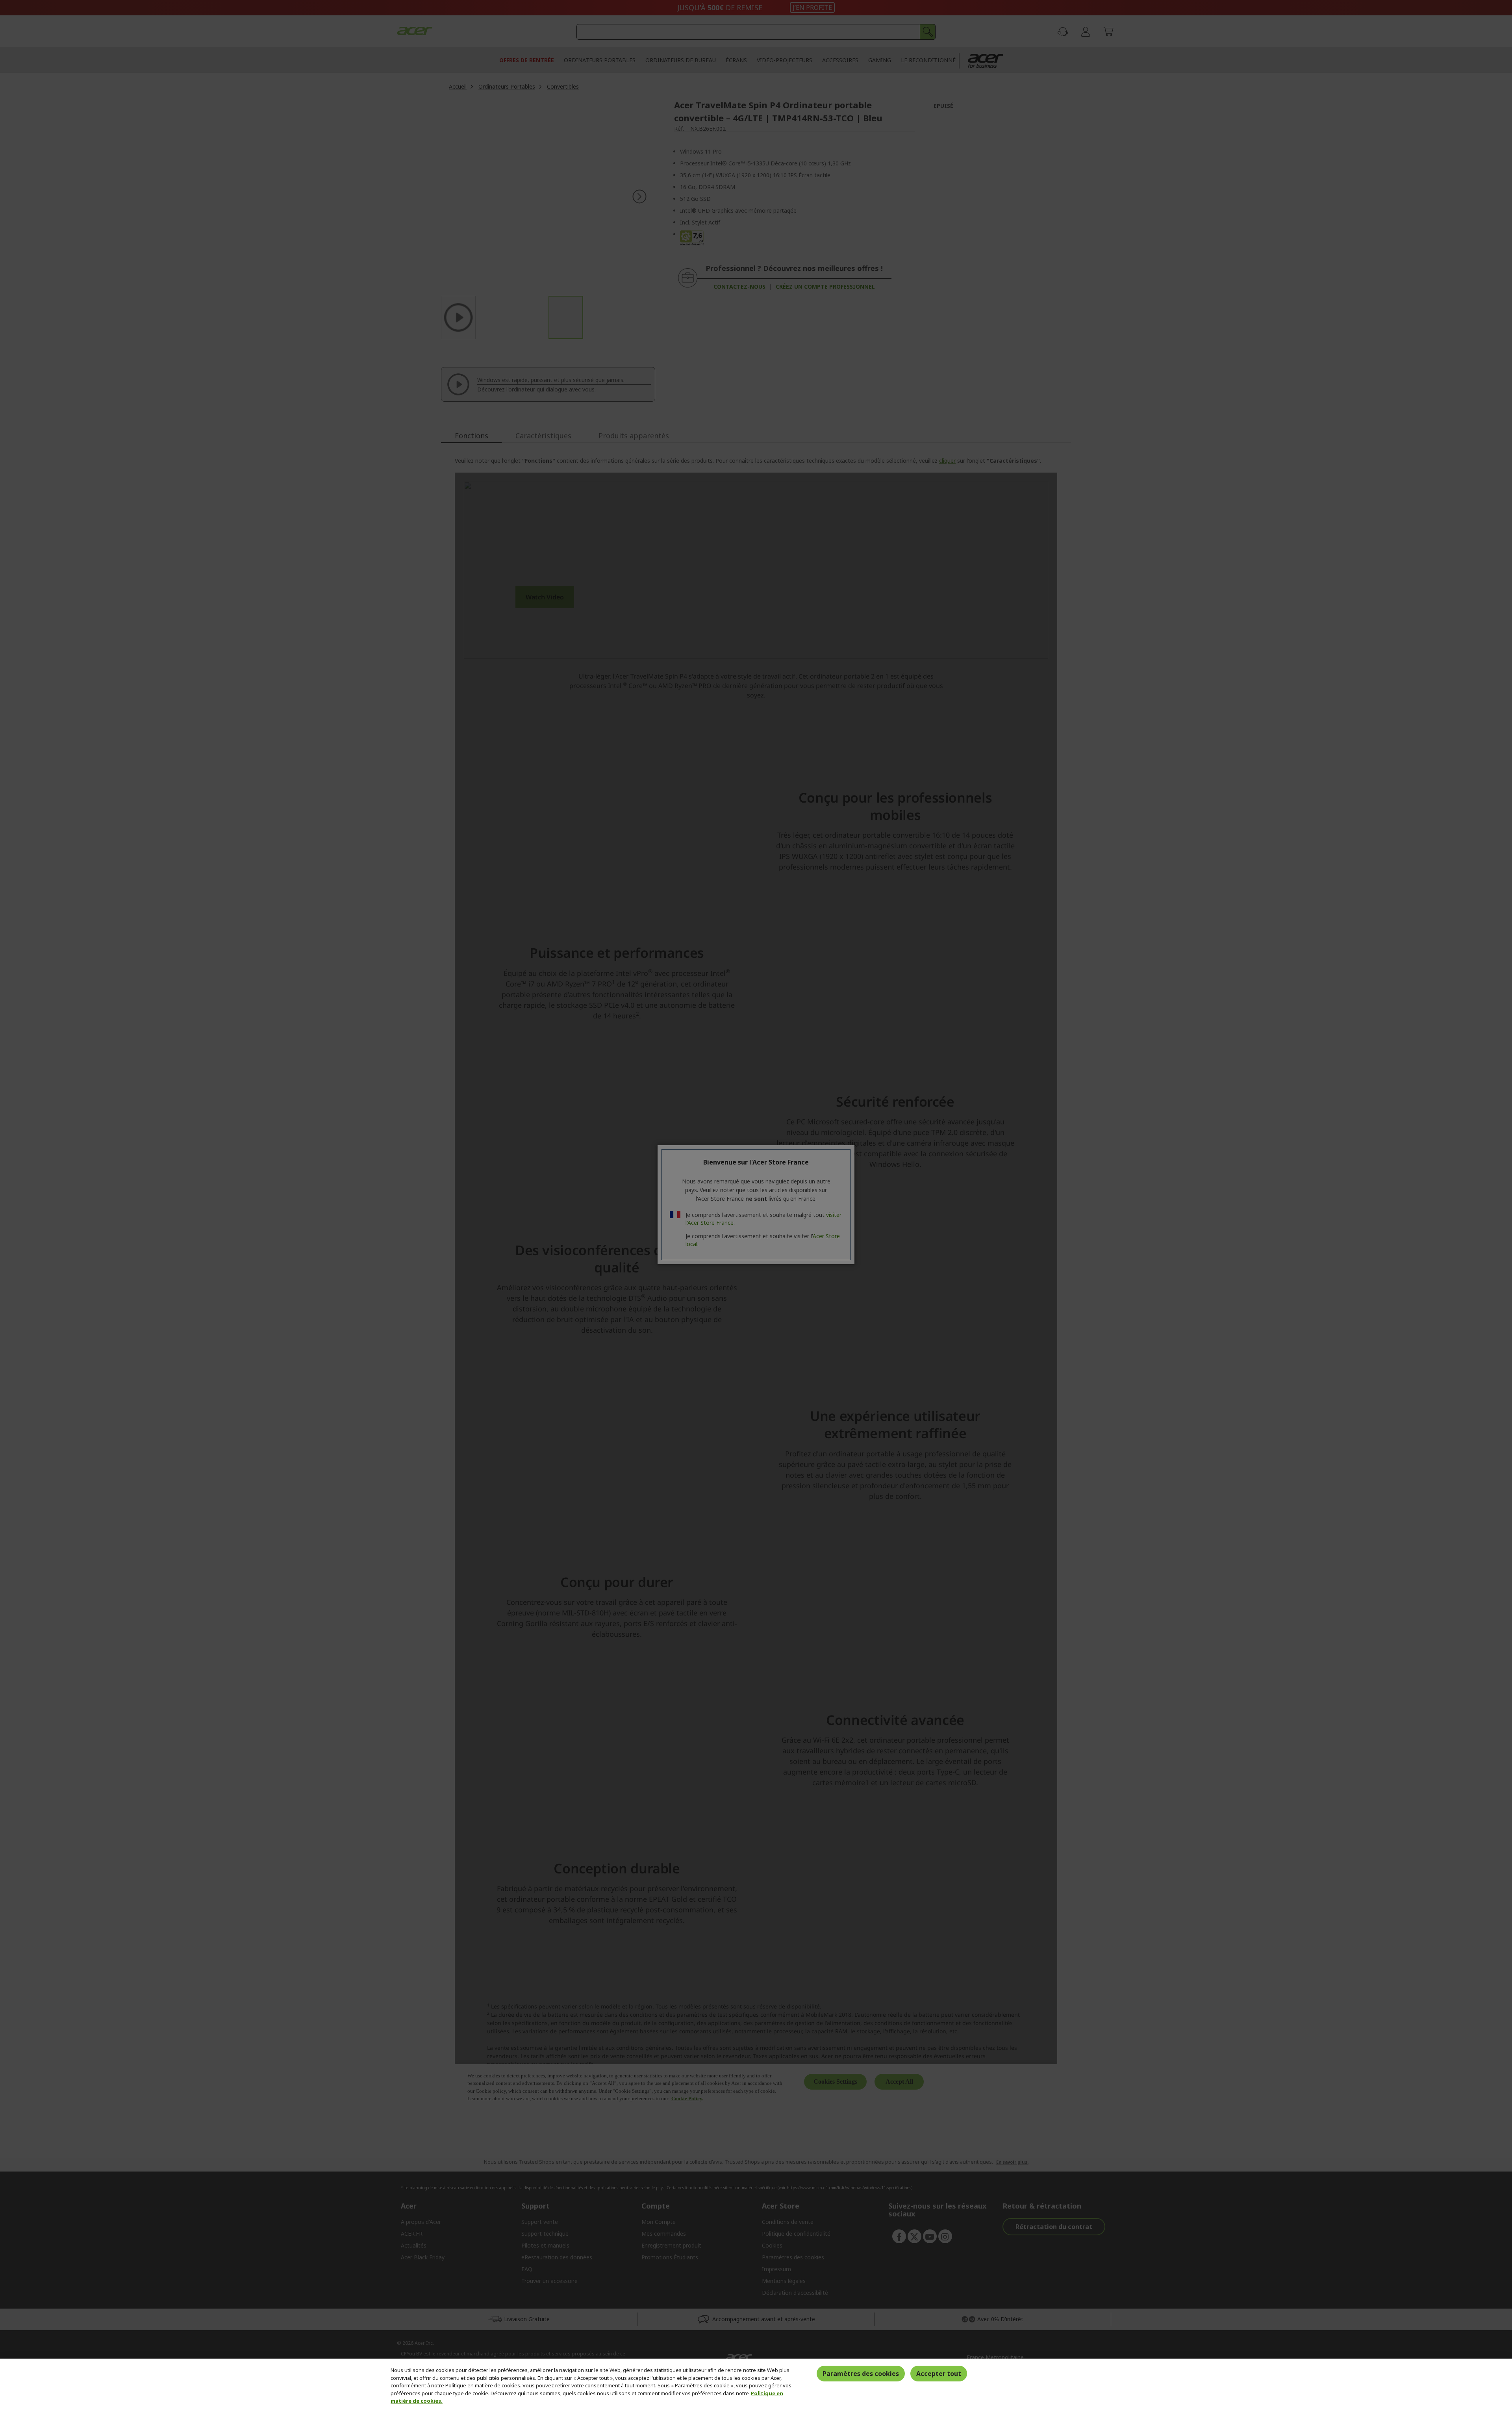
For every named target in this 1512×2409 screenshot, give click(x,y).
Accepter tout (939, 2374)
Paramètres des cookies (861, 2374)
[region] (756, 2384)
